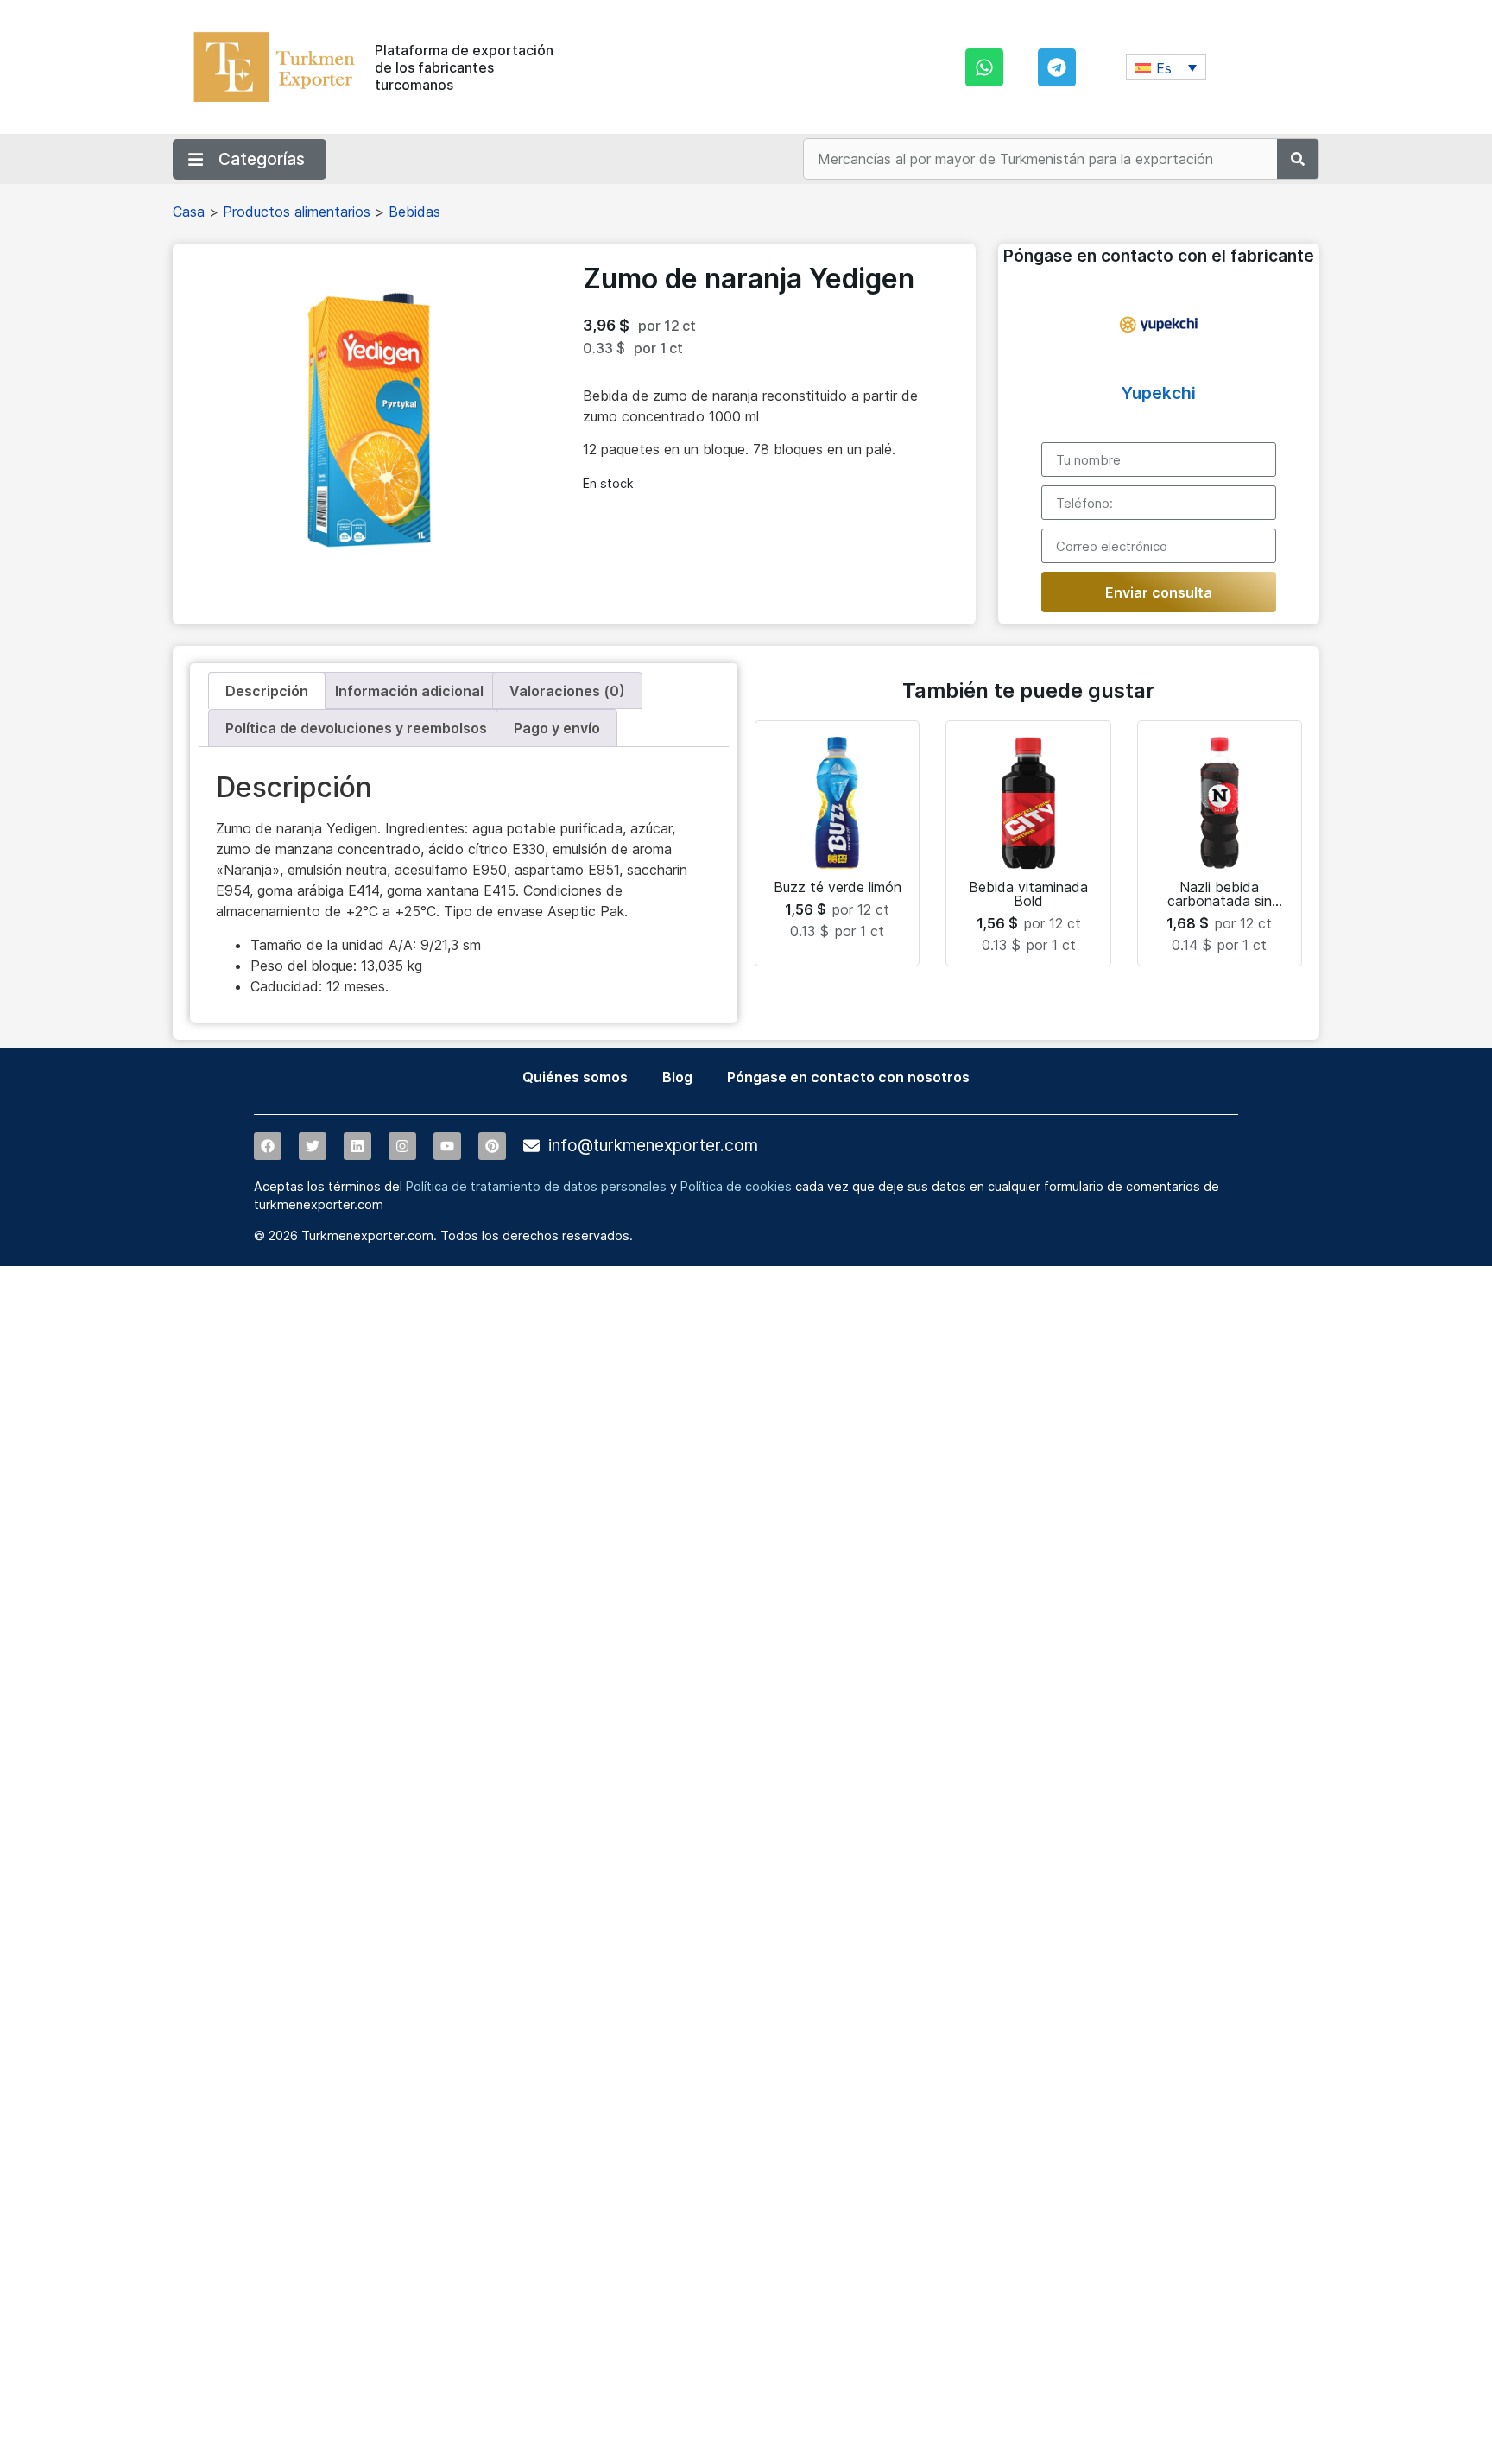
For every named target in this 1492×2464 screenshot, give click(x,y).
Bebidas (414, 212)
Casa (189, 212)
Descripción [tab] (267, 691)
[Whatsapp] (984, 67)
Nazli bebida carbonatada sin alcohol (1220, 901)
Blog (677, 1077)
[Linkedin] (357, 1146)
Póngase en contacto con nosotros (848, 1077)
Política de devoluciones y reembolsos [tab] (356, 728)
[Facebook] (268, 1146)
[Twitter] (313, 1146)
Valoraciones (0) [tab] (567, 691)
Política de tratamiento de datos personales (536, 1186)
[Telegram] (1057, 67)
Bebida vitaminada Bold (1028, 894)
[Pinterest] (492, 1146)
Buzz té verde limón (838, 887)
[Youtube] (447, 1146)
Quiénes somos (575, 1077)
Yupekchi (1159, 393)
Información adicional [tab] (409, 691)
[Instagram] (402, 1146)
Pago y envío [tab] (557, 728)
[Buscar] (1298, 159)
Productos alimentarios (297, 212)
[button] (1166, 67)
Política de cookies (736, 1186)
